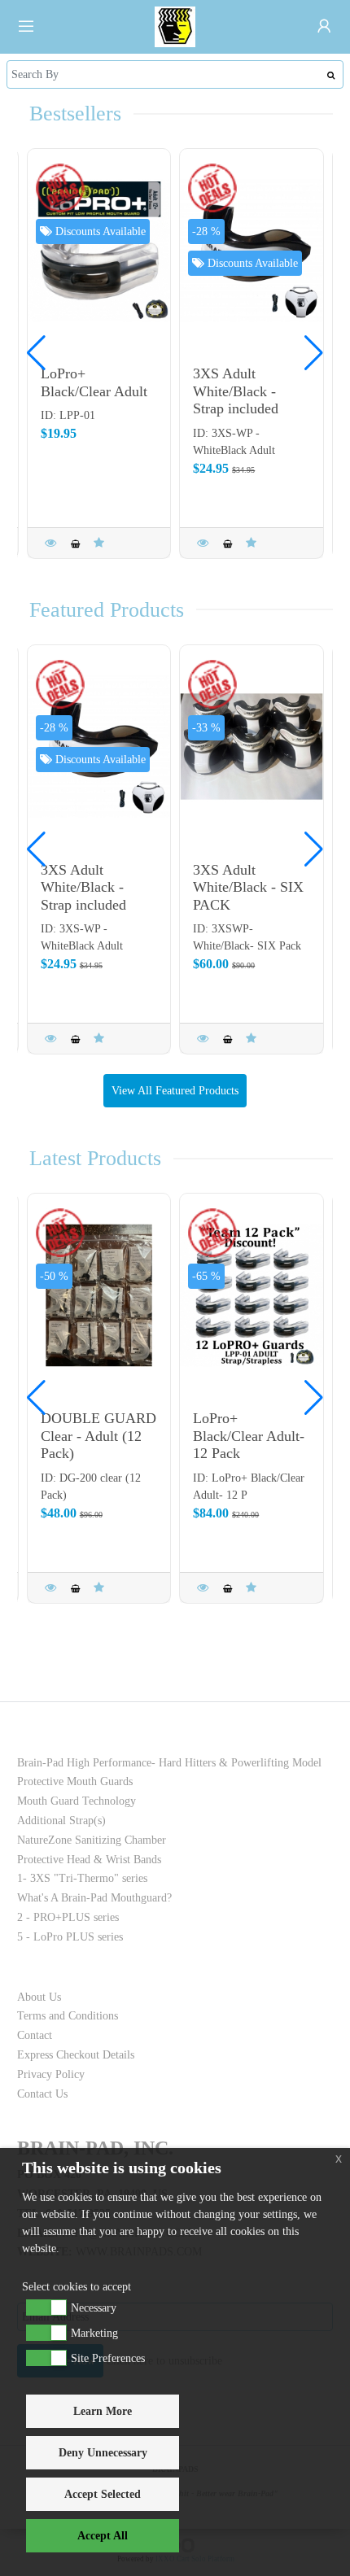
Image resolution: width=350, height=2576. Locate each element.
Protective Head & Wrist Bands (89, 1860)
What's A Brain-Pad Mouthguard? (94, 1898)
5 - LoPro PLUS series (70, 1937)
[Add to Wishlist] (99, 543)
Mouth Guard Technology (77, 1801)
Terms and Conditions (68, 2016)
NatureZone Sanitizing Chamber (92, 1840)
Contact (35, 2035)
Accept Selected (103, 2494)
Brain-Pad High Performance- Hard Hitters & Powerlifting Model (169, 1763)
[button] (314, 353)
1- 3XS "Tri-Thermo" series (82, 1878)
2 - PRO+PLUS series (68, 1917)
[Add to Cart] (75, 544)
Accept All (103, 2536)
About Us (39, 1997)
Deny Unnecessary (103, 2453)
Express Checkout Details (76, 2055)
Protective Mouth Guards (75, 1781)
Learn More (103, 2411)
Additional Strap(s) (61, 1821)
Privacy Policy (51, 2074)
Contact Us (42, 2094)
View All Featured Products (175, 1091)
